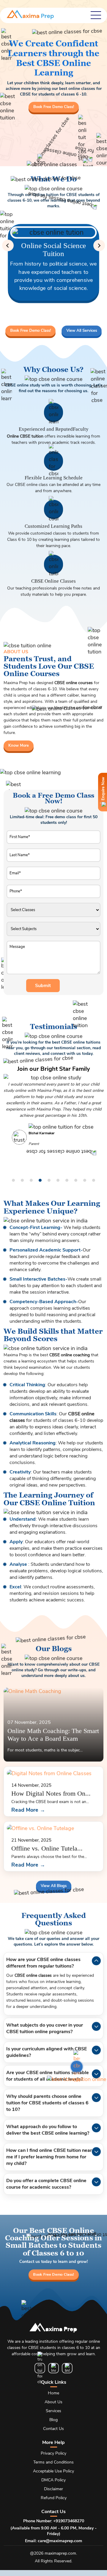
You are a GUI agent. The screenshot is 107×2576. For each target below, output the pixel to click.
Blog (53, 2420)
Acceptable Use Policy (53, 2471)
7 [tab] (67, 1181)
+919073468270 (69, 2521)
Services (53, 2411)
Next (99, 246)
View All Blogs (54, 1885)
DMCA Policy (53, 2480)
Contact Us (53, 2429)
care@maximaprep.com (60, 2541)
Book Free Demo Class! (54, 107)
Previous (8, 246)
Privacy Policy (53, 2453)
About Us (53, 2402)
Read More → (28, 1810)
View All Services (82, 331)
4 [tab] (40, 1181)
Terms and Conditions (53, 2462)
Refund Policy (54, 2498)
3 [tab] (31, 1181)
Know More (19, 745)
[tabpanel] (53, 1108)
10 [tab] (94, 1181)
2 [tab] (22, 1181)
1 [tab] (13, 1181)
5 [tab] (49, 1181)
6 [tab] (58, 1181)
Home (53, 2393)
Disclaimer (53, 2489)
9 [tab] (85, 1181)
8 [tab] (76, 1181)
